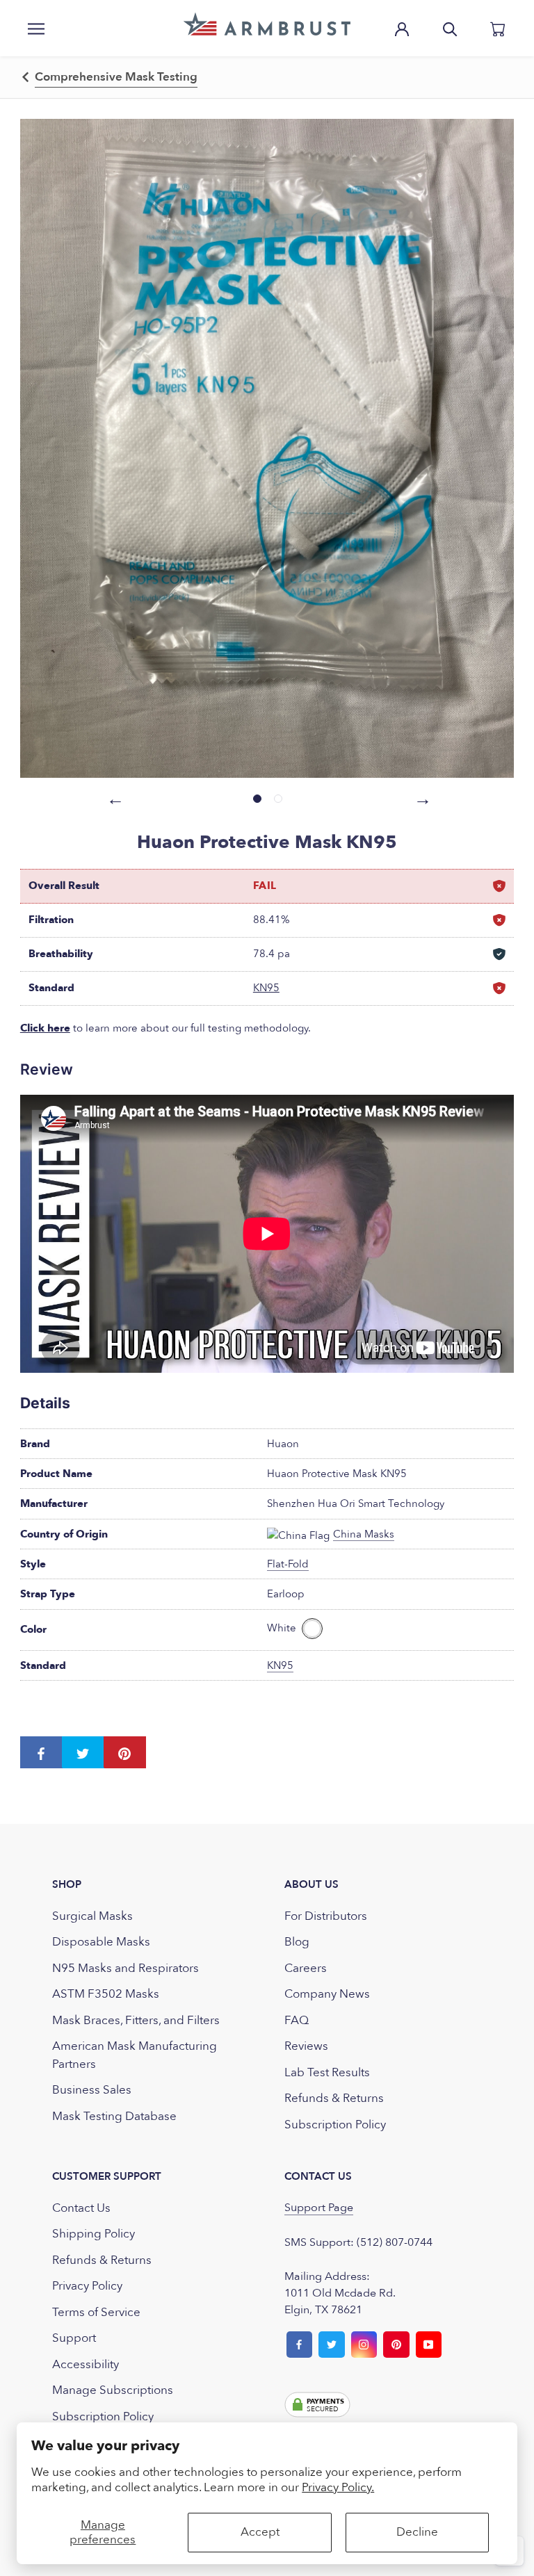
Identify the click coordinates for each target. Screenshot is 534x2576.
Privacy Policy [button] (87, 2286)
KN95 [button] (266, 988)
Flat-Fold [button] (288, 1564)
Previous (113, 797)
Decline (417, 2532)
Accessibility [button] (86, 2364)
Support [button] (74, 2338)
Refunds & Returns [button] (334, 2098)
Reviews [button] (306, 2046)
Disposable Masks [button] (101, 1942)
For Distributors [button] (326, 1916)
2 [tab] (278, 799)
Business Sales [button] (92, 2090)
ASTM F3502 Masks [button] (106, 1994)
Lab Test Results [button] (327, 2072)
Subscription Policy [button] (335, 2125)
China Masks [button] (364, 1534)
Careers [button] (306, 1968)
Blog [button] (297, 1942)
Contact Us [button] (81, 2208)
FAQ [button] (297, 2020)
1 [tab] (257, 799)
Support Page (319, 2208)
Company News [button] (327, 1994)
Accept (260, 2532)
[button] (267, 24)
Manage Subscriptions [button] (113, 2390)
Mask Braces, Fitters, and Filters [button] (136, 2020)
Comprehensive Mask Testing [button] (116, 77)
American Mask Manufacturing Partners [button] (135, 2055)
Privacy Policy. (338, 2487)
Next (421, 797)
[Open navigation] (36, 28)
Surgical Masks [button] (92, 1916)
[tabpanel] (267, 448)
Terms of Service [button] (96, 2312)
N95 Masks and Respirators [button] (126, 1968)
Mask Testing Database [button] (114, 2116)
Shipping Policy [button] (94, 2234)
